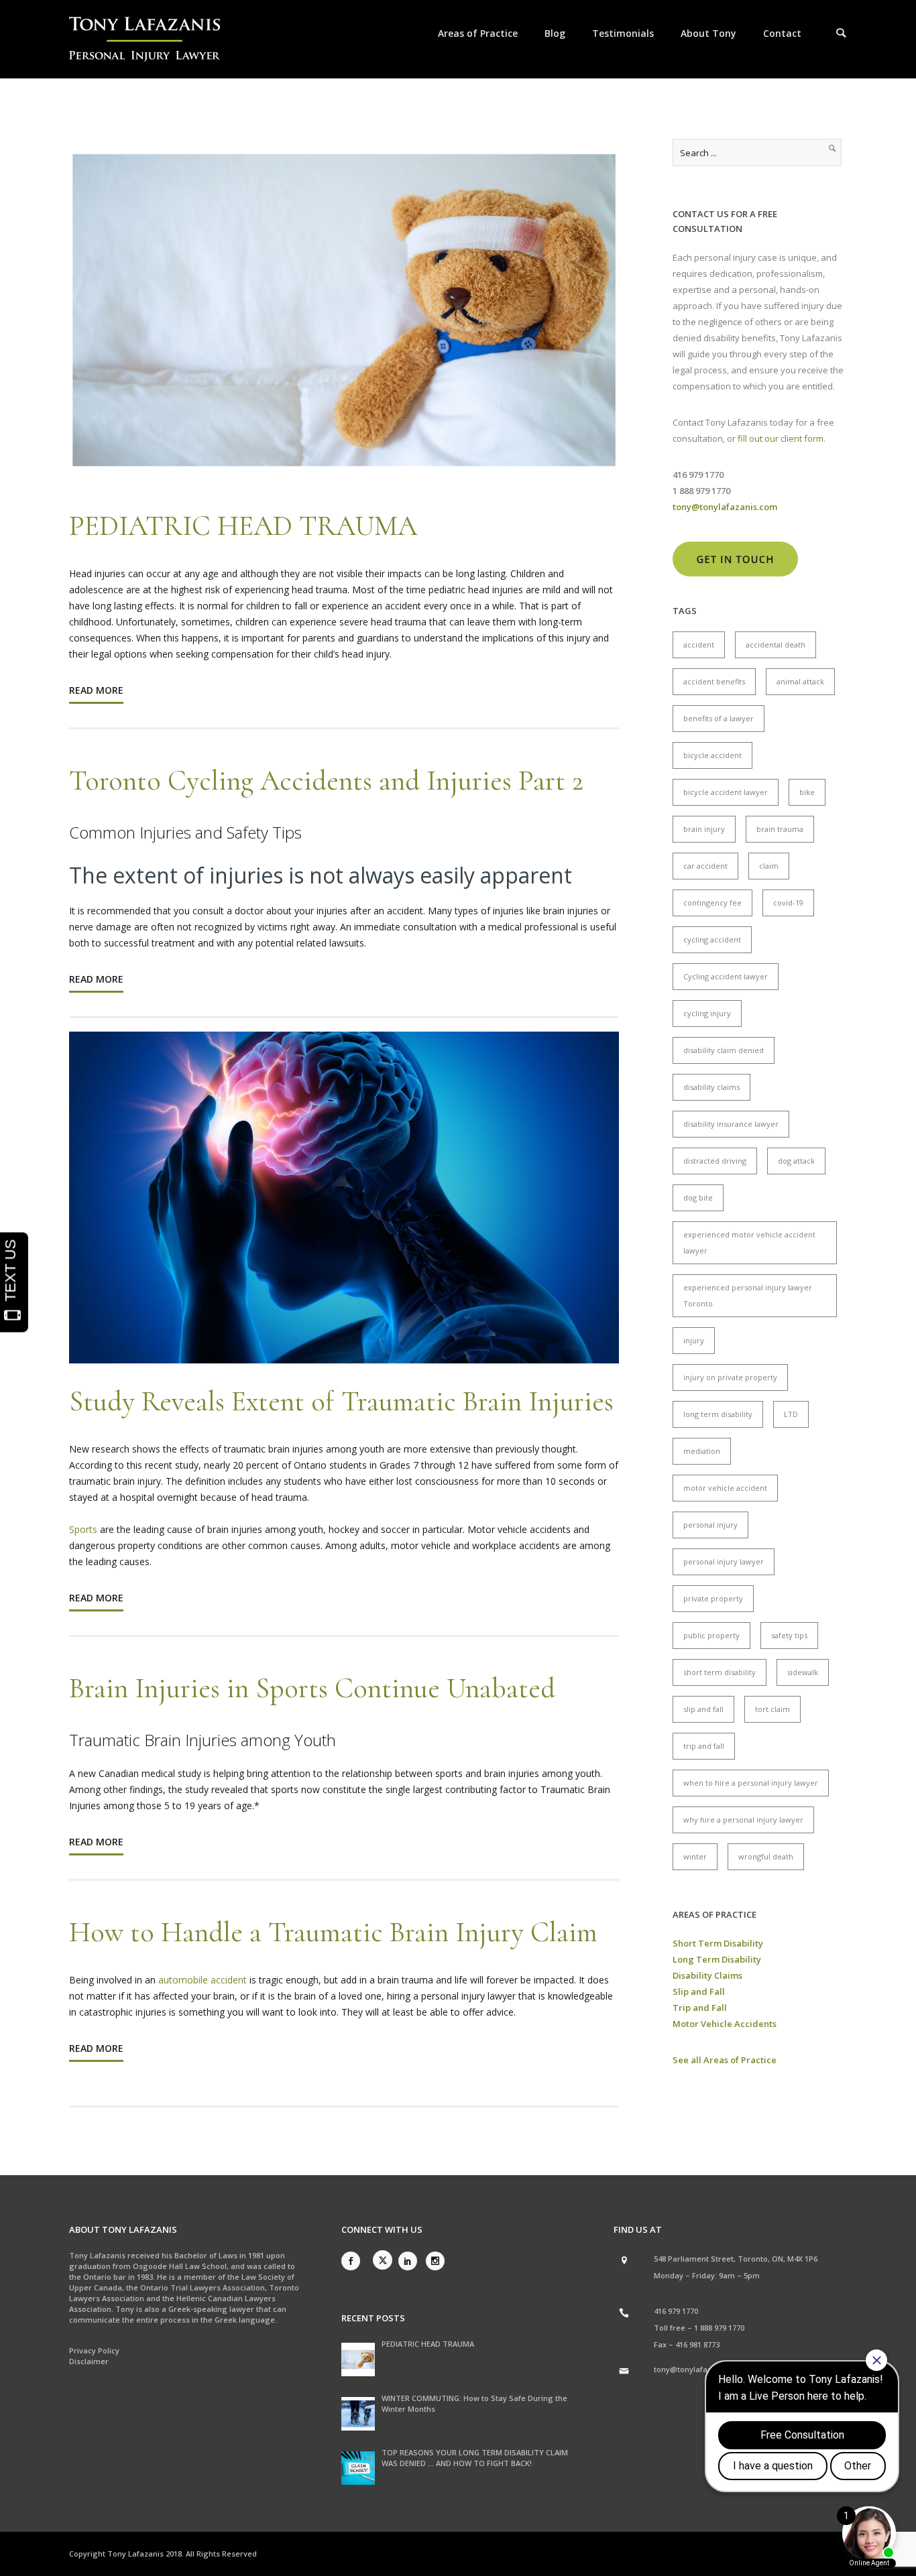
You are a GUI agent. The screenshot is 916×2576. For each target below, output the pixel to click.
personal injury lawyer (724, 1561)
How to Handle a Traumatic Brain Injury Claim (333, 1932)
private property (713, 1598)
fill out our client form (781, 438)
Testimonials (623, 33)
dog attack (796, 1161)
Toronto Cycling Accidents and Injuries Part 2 (326, 781)
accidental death (776, 645)
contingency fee (712, 903)
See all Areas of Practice (725, 2060)
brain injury (704, 829)
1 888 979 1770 (719, 2328)
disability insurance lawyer (731, 1124)
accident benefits (714, 681)
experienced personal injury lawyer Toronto (748, 1295)
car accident (705, 866)
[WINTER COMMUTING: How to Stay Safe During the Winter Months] (358, 2414)
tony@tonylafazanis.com (699, 2369)
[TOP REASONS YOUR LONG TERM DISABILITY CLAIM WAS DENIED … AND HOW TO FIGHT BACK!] (358, 2468)
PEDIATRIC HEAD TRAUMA (243, 526)
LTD (791, 1414)
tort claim (772, 1709)
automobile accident (204, 1980)
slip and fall (703, 1709)
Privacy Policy (94, 2350)
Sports (84, 1529)
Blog (555, 33)
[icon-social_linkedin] (411, 2261)
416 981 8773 (697, 2344)
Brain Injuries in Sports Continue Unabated (312, 1688)
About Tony (708, 33)
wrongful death (766, 1856)
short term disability (720, 1672)
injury (694, 1340)
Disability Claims (707, 1975)
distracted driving (715, 1161)
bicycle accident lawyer (726, 792)
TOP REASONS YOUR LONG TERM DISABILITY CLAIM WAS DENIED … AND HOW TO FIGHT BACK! (475, 2458)
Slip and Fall (699, 1991)
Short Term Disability (718, 1943)
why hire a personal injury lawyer (743, 1820)
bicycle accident (712, 755)
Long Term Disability (717, 1959)
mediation (702, 1451)
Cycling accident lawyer (726, 976)
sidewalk (803, 1672)
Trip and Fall (700, 2008)
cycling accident (712, 939)
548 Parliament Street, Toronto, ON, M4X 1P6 (736, 2259)
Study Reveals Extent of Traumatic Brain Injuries (341, 1401)
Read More (96, 690)
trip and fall (704, 1746)
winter (695, 1856)
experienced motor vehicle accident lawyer (749, 1242)
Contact (782, 33)
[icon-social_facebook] (354, 2261)
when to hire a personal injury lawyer (751, 1783)
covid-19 (788, 903)
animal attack (800, 681)
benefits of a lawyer (719, 718)
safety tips (789, 1635)
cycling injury (707, 1013)
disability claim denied (724, 1050)
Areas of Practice (478, 33)
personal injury (710, 1525)
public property (711, 1635)
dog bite (698, 1198)
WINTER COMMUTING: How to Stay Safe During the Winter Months (474, 2403)
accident (699, 645)
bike (807, 792)
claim (769, 866)
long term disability (718, 1414)
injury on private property (730, 1377)
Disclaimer (89, 2361)
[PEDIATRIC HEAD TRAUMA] (358, 2359)
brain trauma (780, 829)
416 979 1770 (676, 2311)
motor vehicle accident (725, 1488)
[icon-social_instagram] (435, 2261)
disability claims (711, 1087)
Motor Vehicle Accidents (725, 2024)
